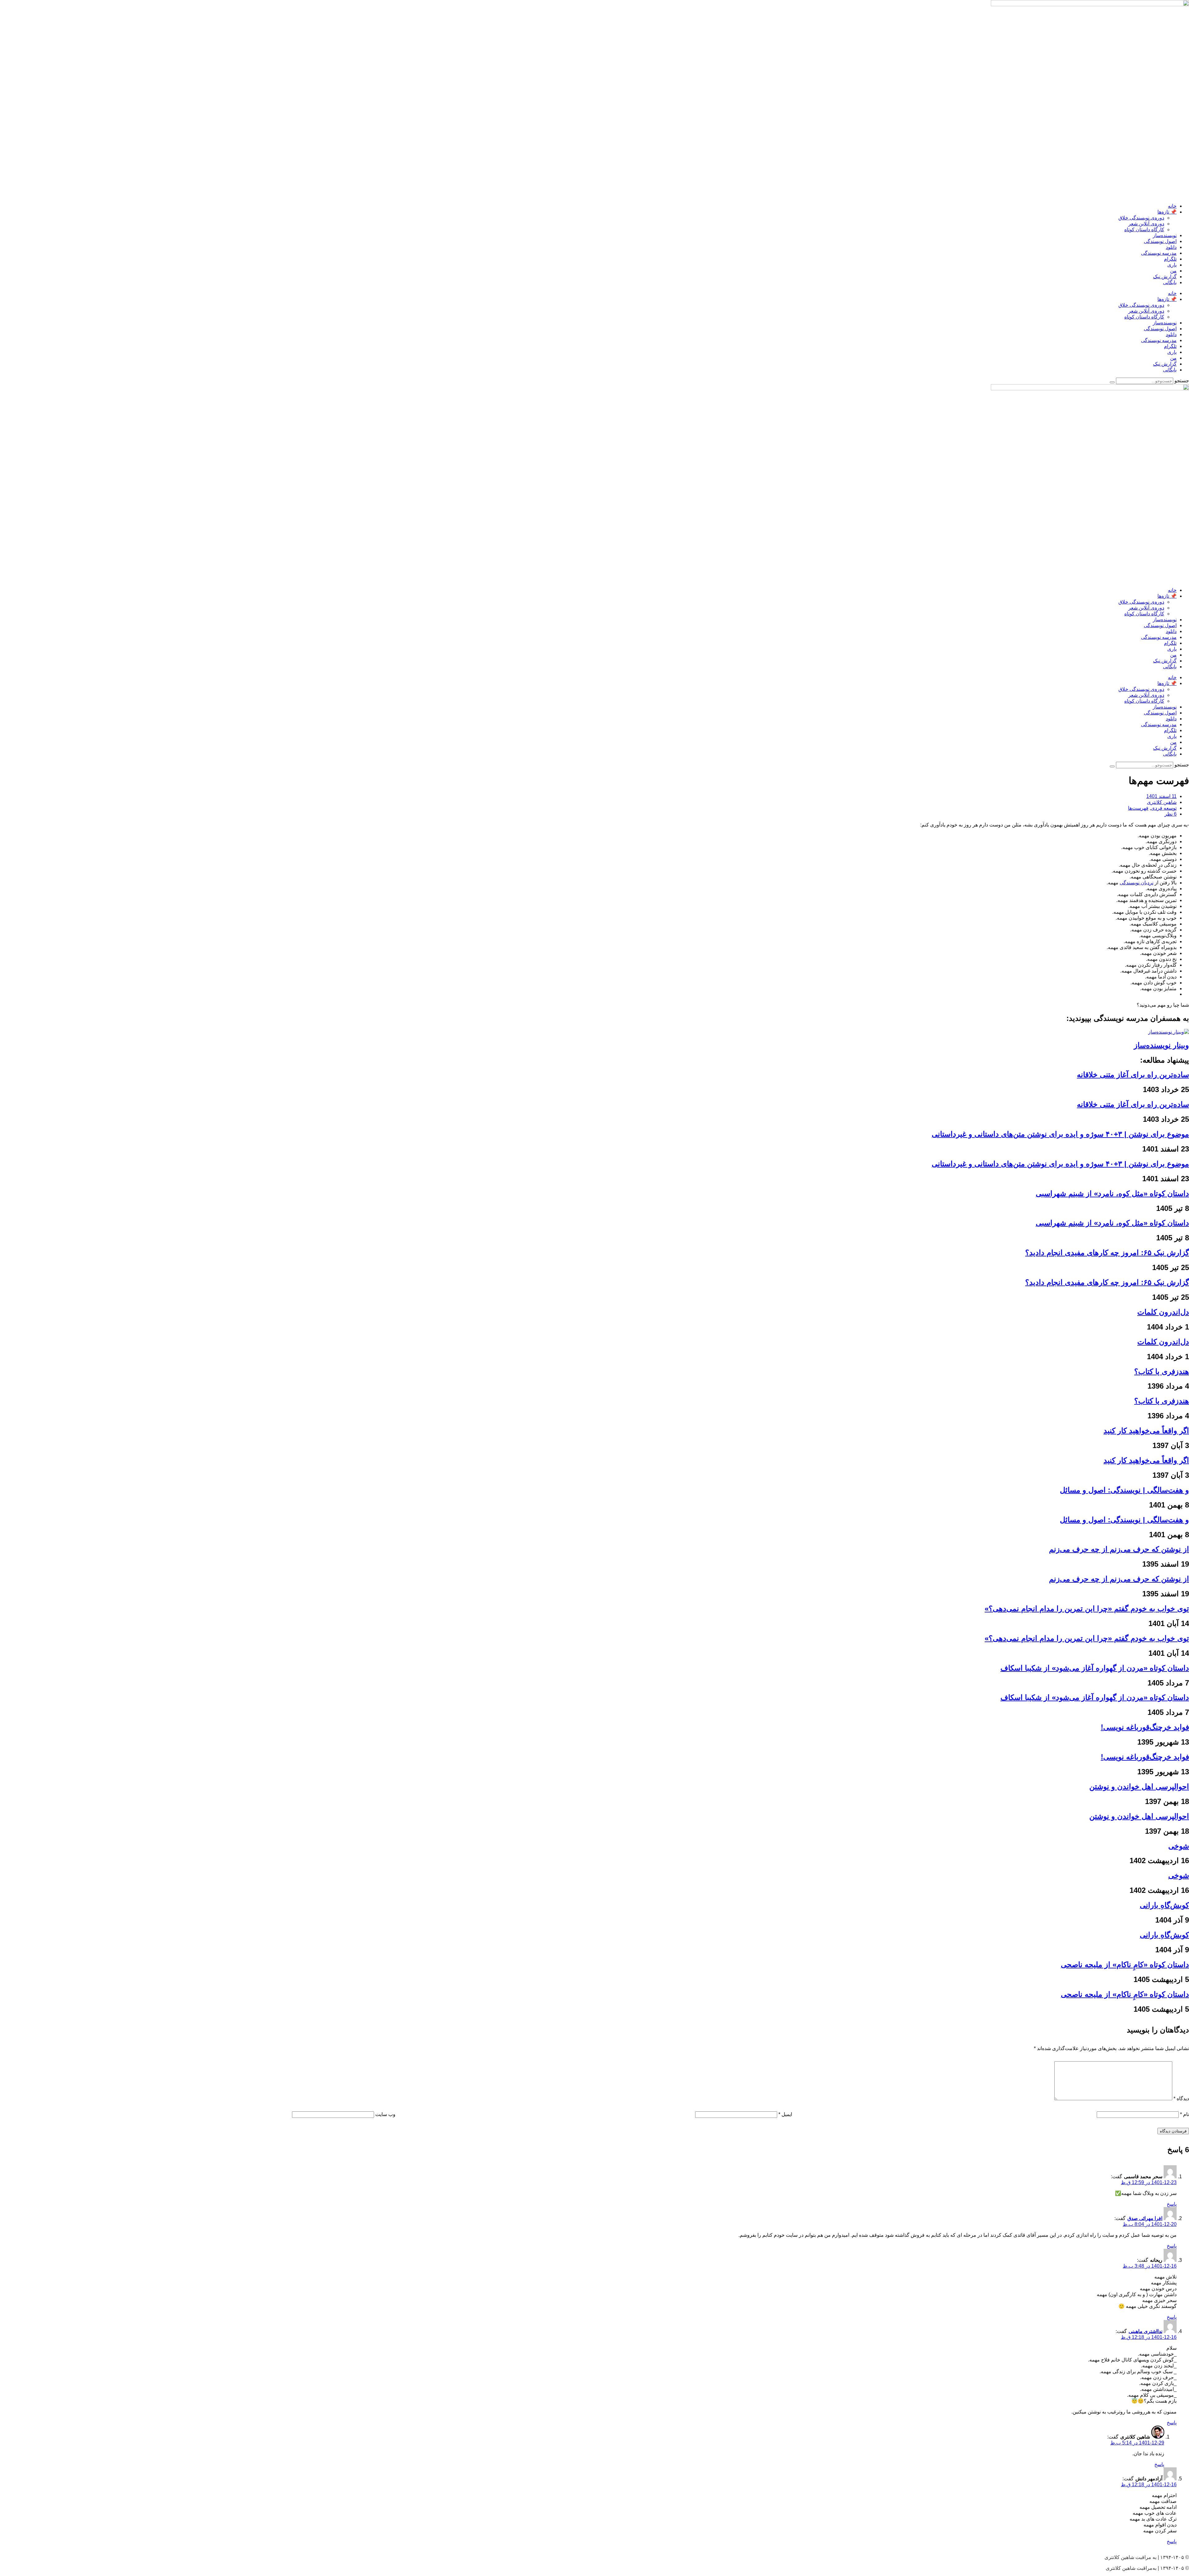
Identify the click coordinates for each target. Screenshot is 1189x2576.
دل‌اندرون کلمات (1163, 1312)
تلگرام (1170, 259)
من (1173, 271)
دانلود (1171, 247)
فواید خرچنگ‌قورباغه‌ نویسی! (1145, 1727)
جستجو (1182, 381)
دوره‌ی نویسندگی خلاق (1141, 218)
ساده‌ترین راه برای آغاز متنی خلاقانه (1133, 1075)
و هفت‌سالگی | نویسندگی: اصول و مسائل (1124, 1490)
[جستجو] (1112, 382)
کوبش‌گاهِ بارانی (1164, 1905)
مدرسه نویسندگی (1159, 253)
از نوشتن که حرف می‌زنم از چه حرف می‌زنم (1119, 1549)
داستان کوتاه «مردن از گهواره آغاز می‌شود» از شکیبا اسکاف (1095, 1668)
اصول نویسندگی (1160, 241)
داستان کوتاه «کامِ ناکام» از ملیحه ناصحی (1125, 1965)
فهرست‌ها (1138, 808)
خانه (1172, 206)
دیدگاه (1181, 2099)
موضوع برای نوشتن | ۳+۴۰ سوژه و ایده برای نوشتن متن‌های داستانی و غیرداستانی (1060, 1134)
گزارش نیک (1165, 277)
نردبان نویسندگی (1137, 883)
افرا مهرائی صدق (1145, 2218)
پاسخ (1172, 2204)
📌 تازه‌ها (1167, 212)
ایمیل (785, 2114)
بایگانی (1170, 282)
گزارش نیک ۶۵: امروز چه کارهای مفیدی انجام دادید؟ (1107, 1253)
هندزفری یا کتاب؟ (1162, 1371)
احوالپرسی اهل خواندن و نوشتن (1139, 1787)
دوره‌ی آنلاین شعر (1146, 224)
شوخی (1179, 1846)
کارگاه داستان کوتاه (1144, 230)
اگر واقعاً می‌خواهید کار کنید (1146, 1431)
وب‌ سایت (385, 2114)
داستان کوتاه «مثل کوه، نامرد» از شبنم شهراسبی (1112, 1193)
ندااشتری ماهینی (1145, 2331)
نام (1185, 2114)
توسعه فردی (1164, 808)
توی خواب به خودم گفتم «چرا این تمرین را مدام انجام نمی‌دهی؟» (1087, 1609)
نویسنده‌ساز (1165, 235)
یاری (1172, 265)
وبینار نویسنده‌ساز (1161, 1045)
